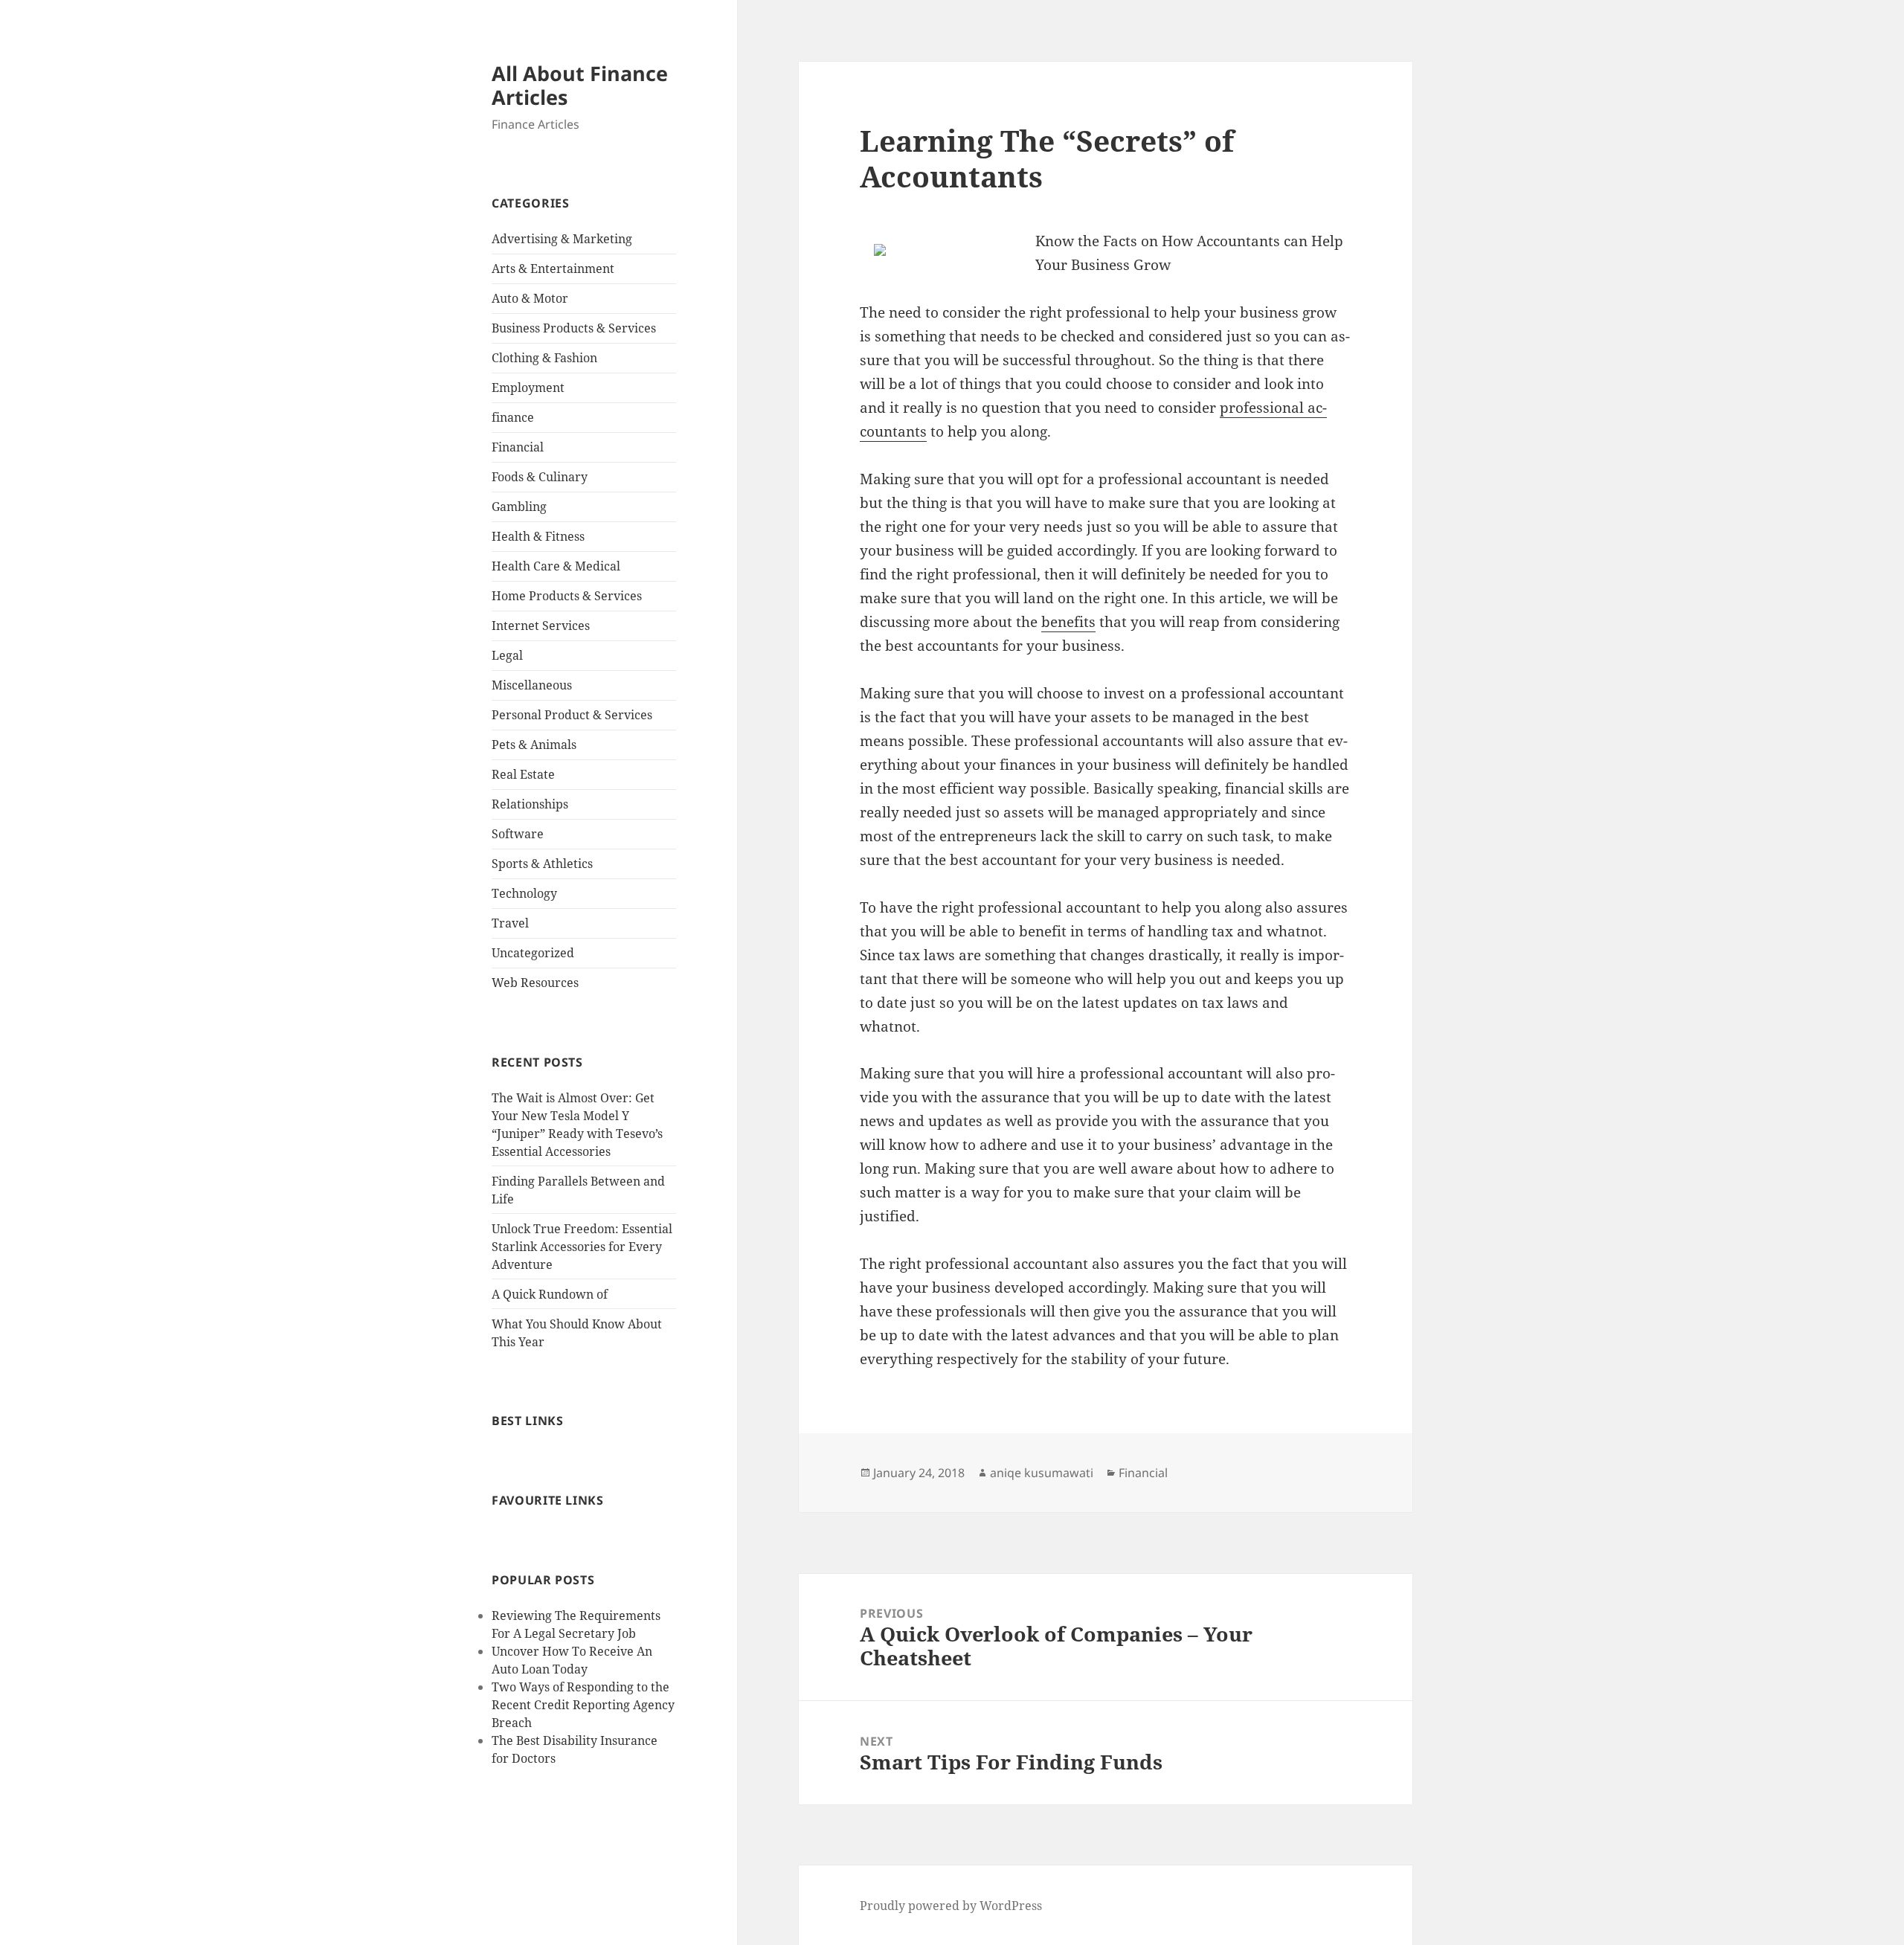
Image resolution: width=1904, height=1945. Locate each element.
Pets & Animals (534, 745)
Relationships (530, 804)
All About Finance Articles (580, 85)
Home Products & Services (567, 596)
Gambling (519, 507)
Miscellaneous (532, 685)
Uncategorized (533, 953)
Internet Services (541, 626)
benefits (1068, 622)
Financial (518, 447)
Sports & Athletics (542, 864)
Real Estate (523, 774)
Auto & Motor (530, 298)
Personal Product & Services (572, 715)
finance (513, 417)
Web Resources (535, 983)
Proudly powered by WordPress (951, 1906)
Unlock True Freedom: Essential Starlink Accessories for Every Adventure (582, 1247)
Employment (528, 388)
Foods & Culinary (540, 477)
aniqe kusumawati (1042, 1473)
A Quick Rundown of (550, 1294)
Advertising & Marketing (562, 239)
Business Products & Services (574, 328)
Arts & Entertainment (553, 269)
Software (518, 834)
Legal (507, 655)
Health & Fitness (538, 536)
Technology (524, 893)
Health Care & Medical (556, 566)
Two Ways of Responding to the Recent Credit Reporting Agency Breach (583, 1705)
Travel (510, 923)
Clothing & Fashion (544, 358)
